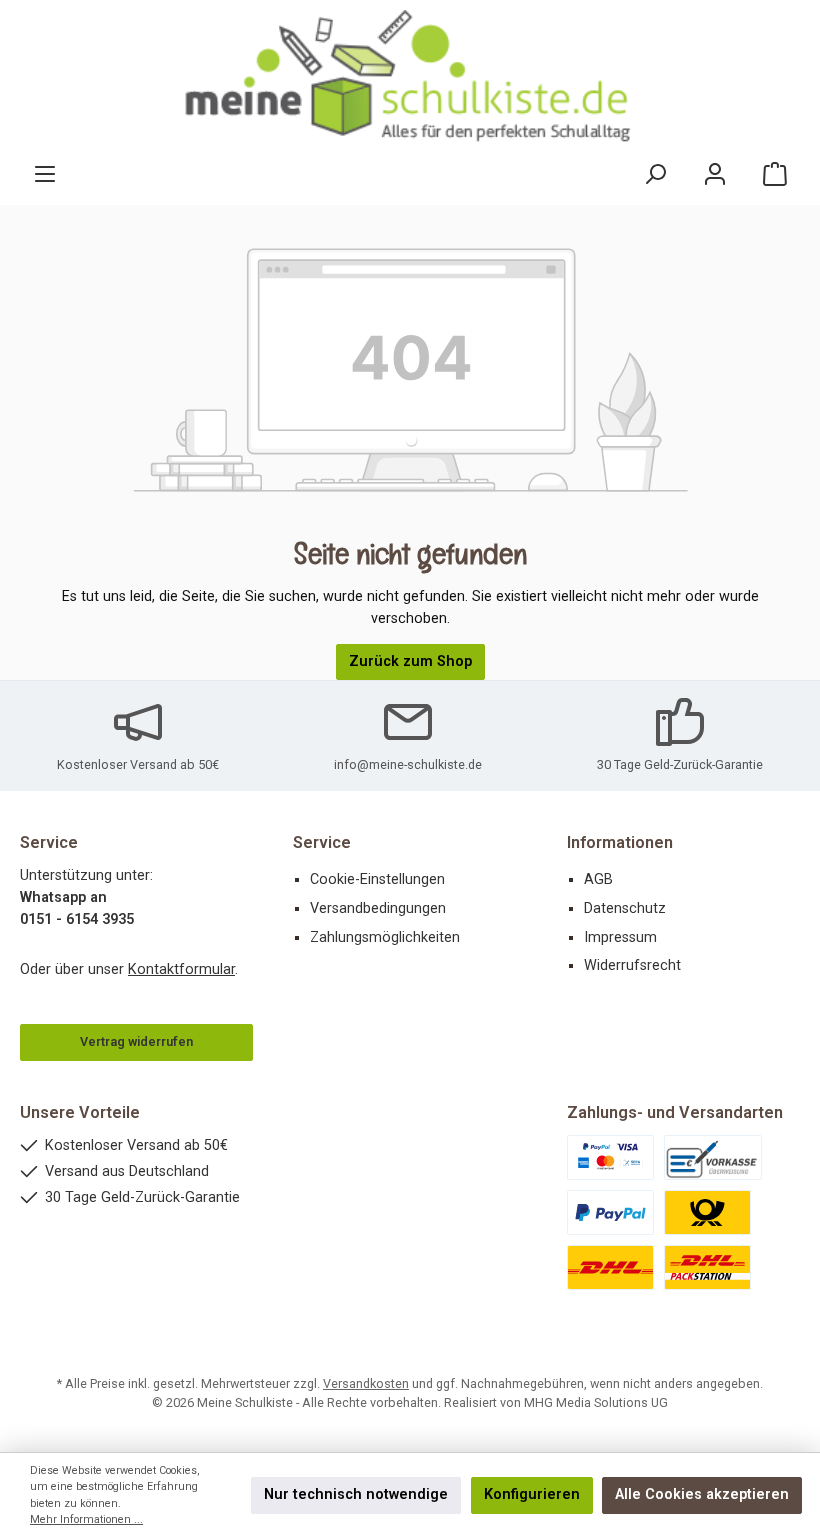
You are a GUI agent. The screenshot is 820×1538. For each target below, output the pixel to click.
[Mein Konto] (715, 174)
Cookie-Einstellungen (377, 879)
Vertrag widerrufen (136, 1041)
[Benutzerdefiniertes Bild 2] (713, 1157)
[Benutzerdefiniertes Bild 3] (610, 1212)
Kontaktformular (181, 969)
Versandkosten (366, 1383)
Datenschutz (625, 908)
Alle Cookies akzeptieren (702, 1494)
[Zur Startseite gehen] (410, 77)
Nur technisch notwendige (356, 1494)
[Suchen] (655, 174)
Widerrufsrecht (632, 965)
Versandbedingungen (378, 908)
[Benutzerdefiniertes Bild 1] (610, 1157)
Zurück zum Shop (410, 661)
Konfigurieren (532, 1494)
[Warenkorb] (775, 174)
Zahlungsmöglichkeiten (385, 937)
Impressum (620, 937)
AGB (598, 879)
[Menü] (45, 174)
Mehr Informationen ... (86, 1519)
